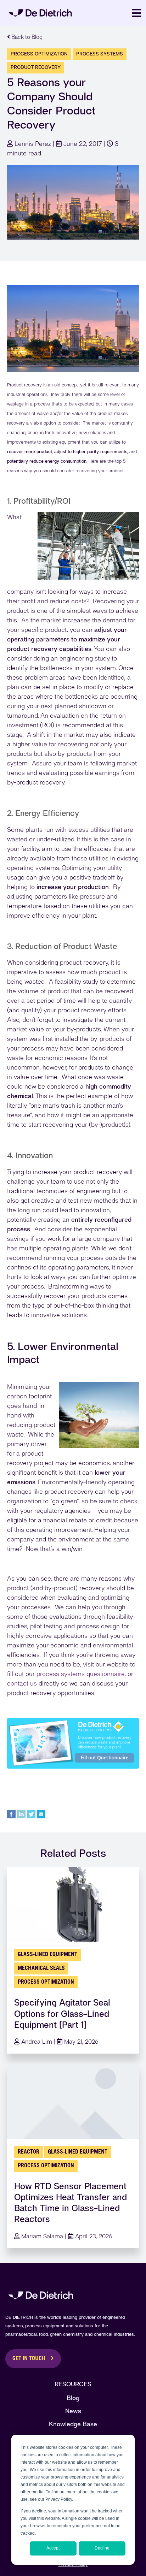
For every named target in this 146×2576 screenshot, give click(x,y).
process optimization (39, 54)
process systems (100, 54)
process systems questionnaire (81, 1674)
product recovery (36, 67)
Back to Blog (26, 37)
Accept (53, 2548)
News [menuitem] (73, 2411)
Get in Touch (29, 2359)
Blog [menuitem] (73, 2398)
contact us (22, 1683)
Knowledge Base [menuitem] (73, 2424)
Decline (102, 2548)
